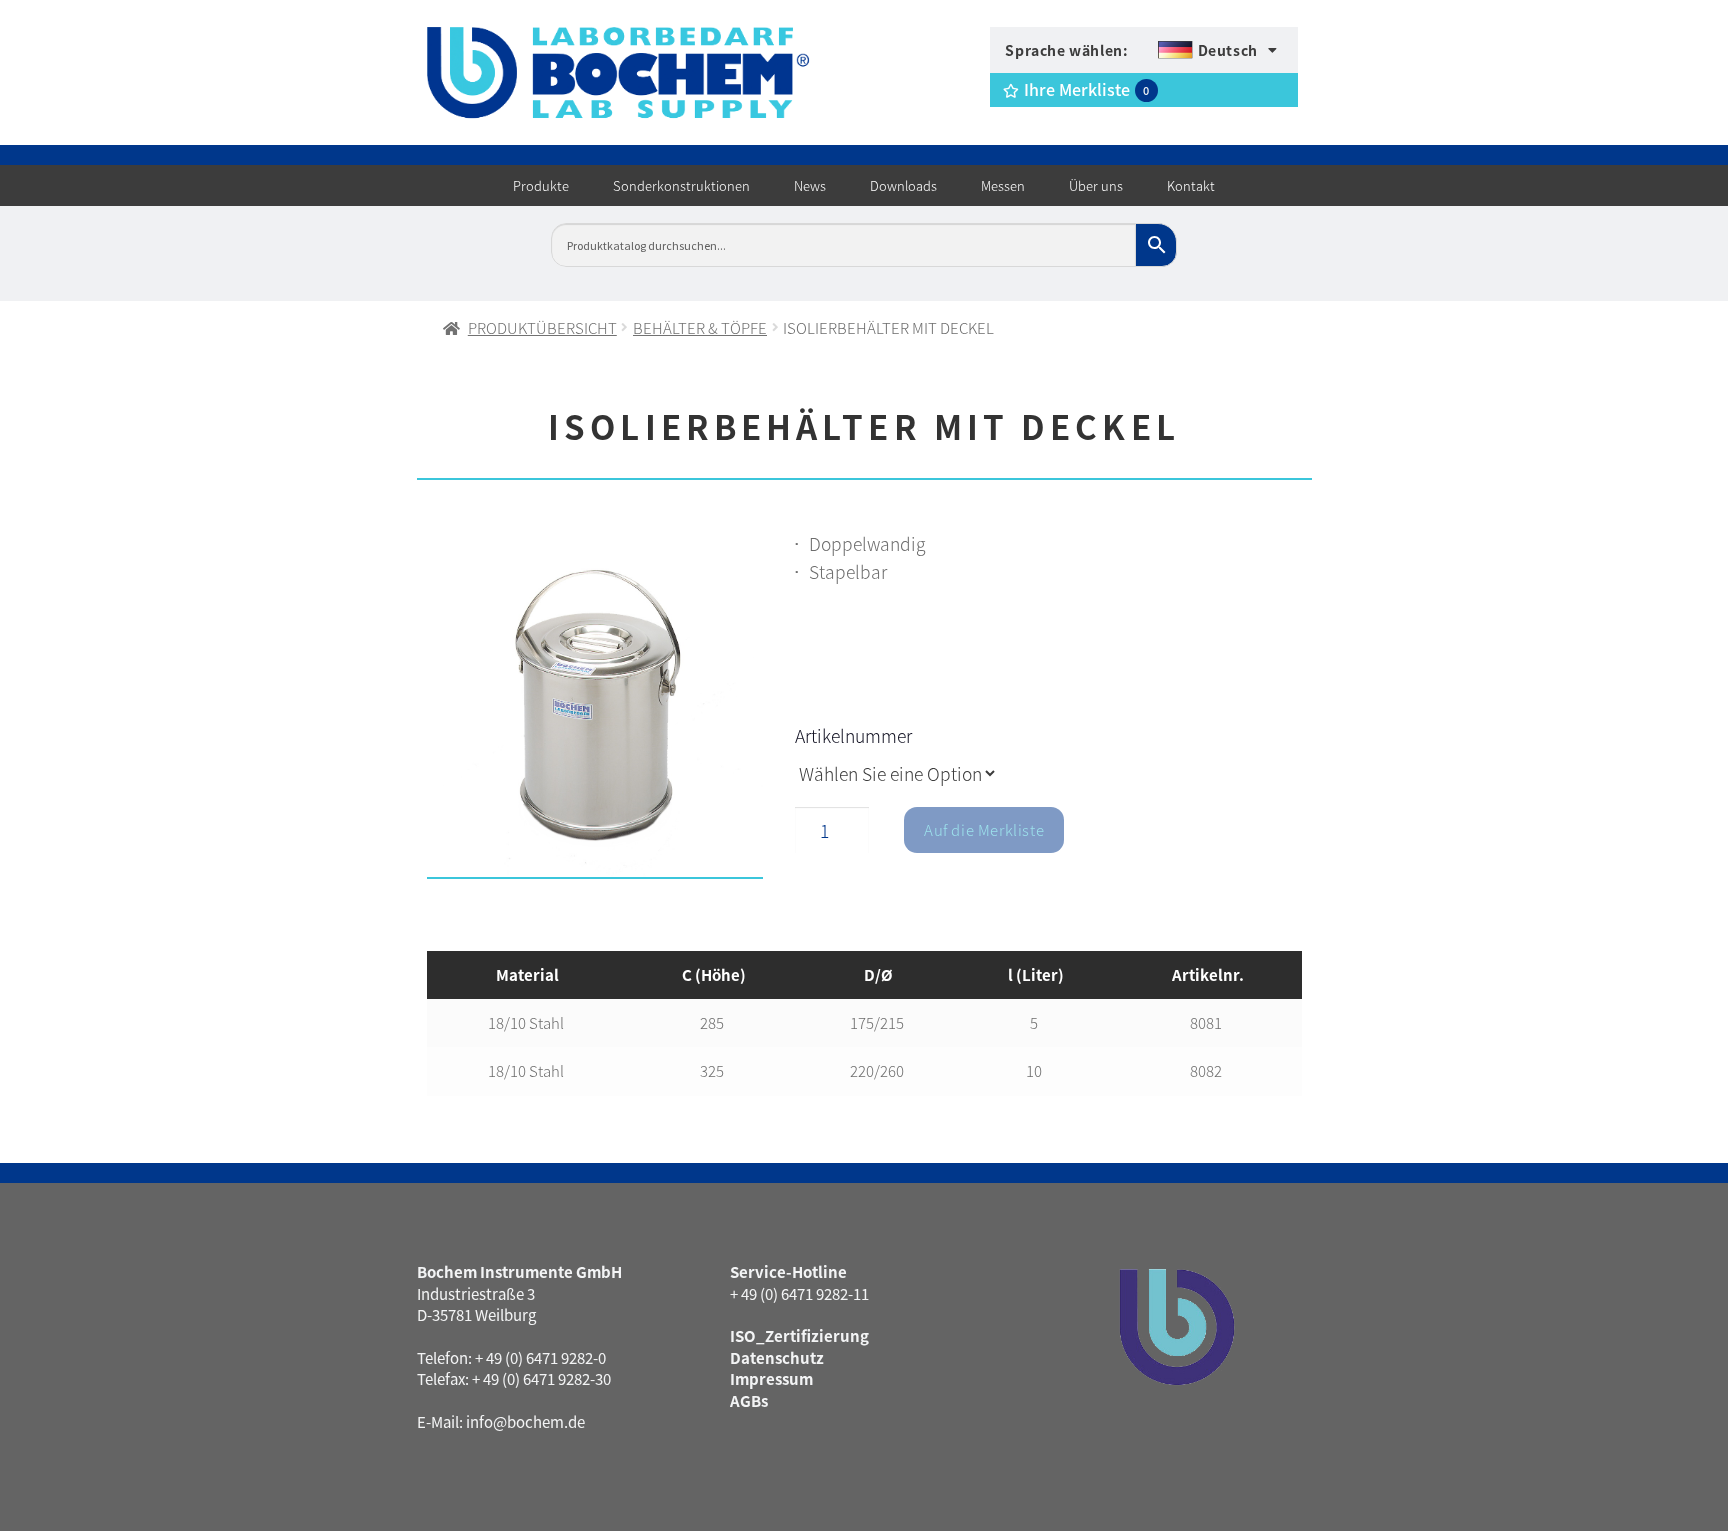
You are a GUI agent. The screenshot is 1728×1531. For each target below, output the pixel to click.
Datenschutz (777, 1357)
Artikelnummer (853, 735)
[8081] (595, 709)
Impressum (771, 1378)
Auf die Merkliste (984, 829)
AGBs (749, 1400)
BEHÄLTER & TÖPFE (700, 327)
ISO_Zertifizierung (799, 1335)
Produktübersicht (542, 327)
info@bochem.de (525, 1421)
